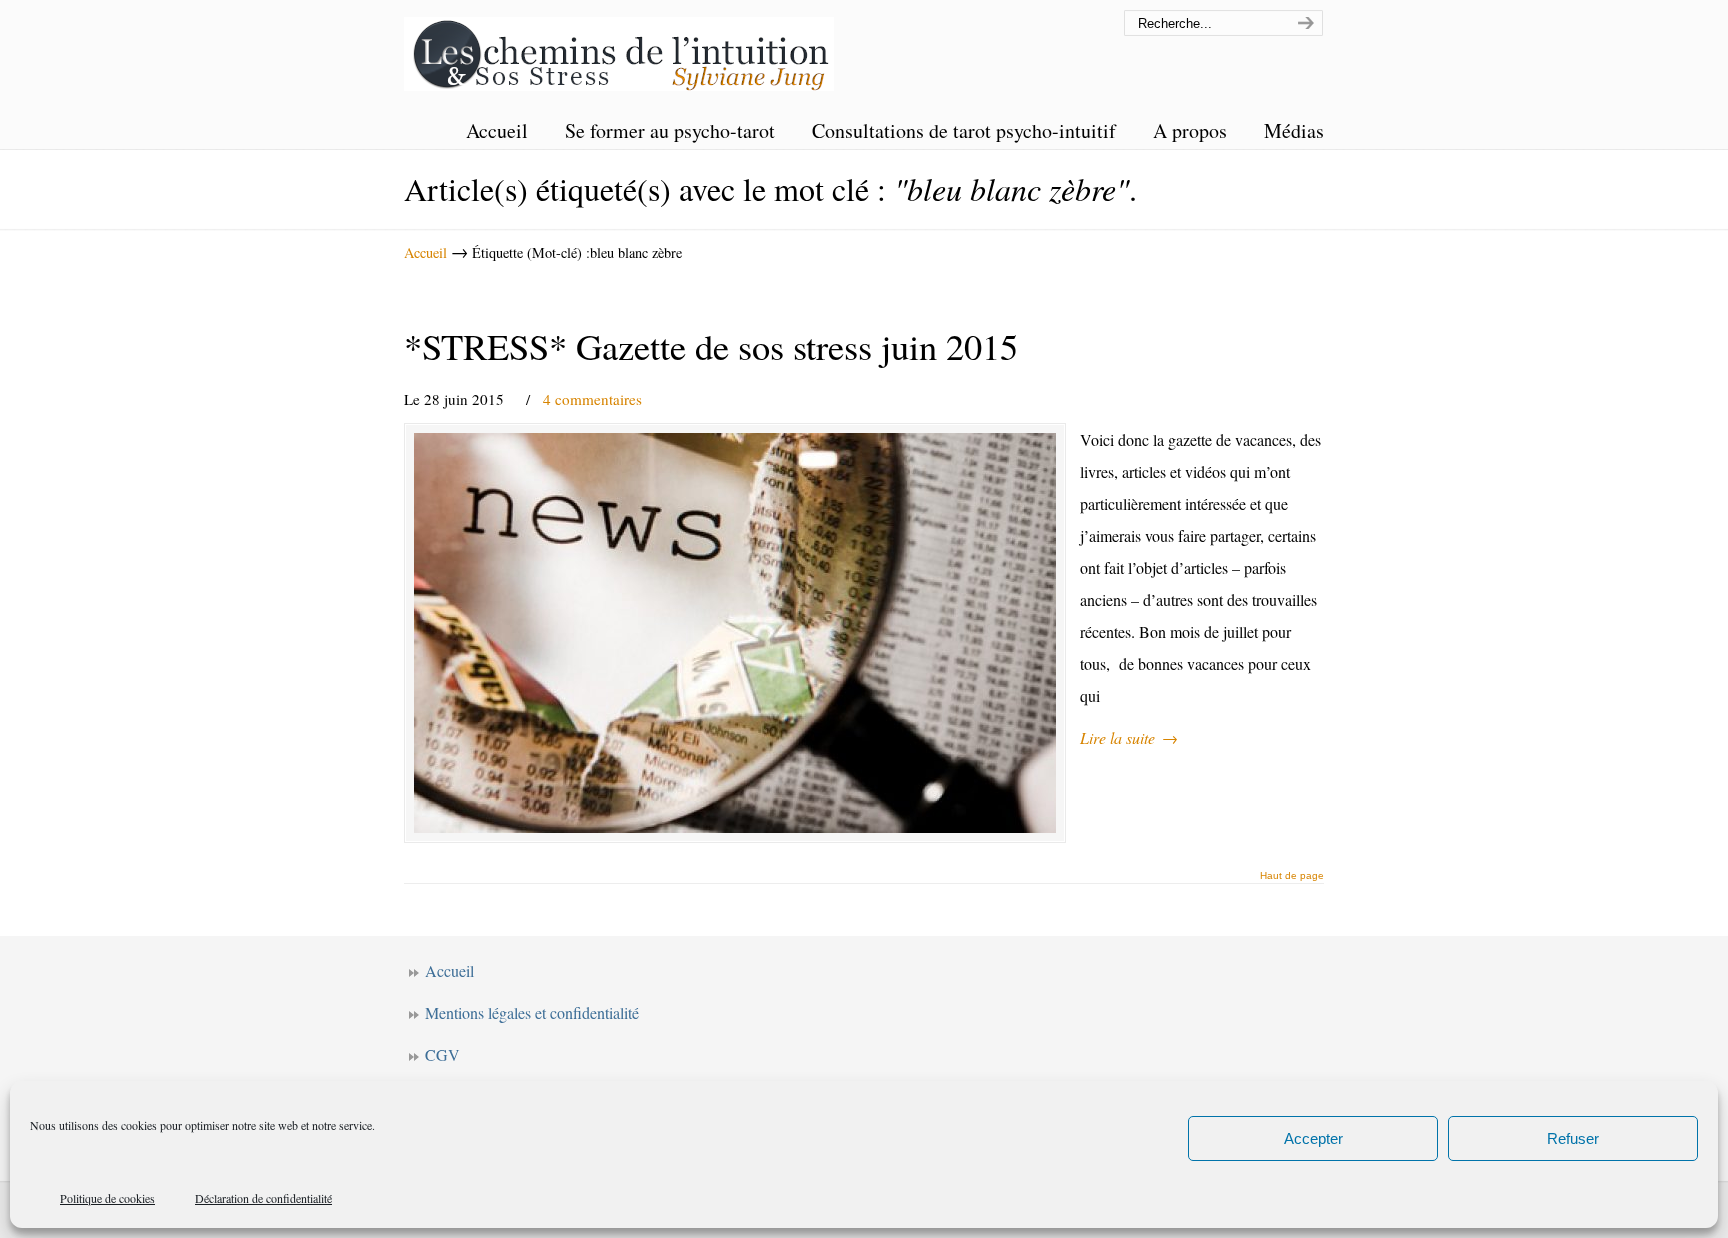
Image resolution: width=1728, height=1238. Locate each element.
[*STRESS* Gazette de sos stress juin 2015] (735, 633)
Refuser (1573, 1138)
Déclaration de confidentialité (263, 1198)
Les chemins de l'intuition (619, 48)
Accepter (1313, 1138)
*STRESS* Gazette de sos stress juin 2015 (711, 346)
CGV (442, 1054)
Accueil (425, 252)
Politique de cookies (107, 1198)
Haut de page (1292, 876)
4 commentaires (592, 399)
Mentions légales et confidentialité (532, 1012)
